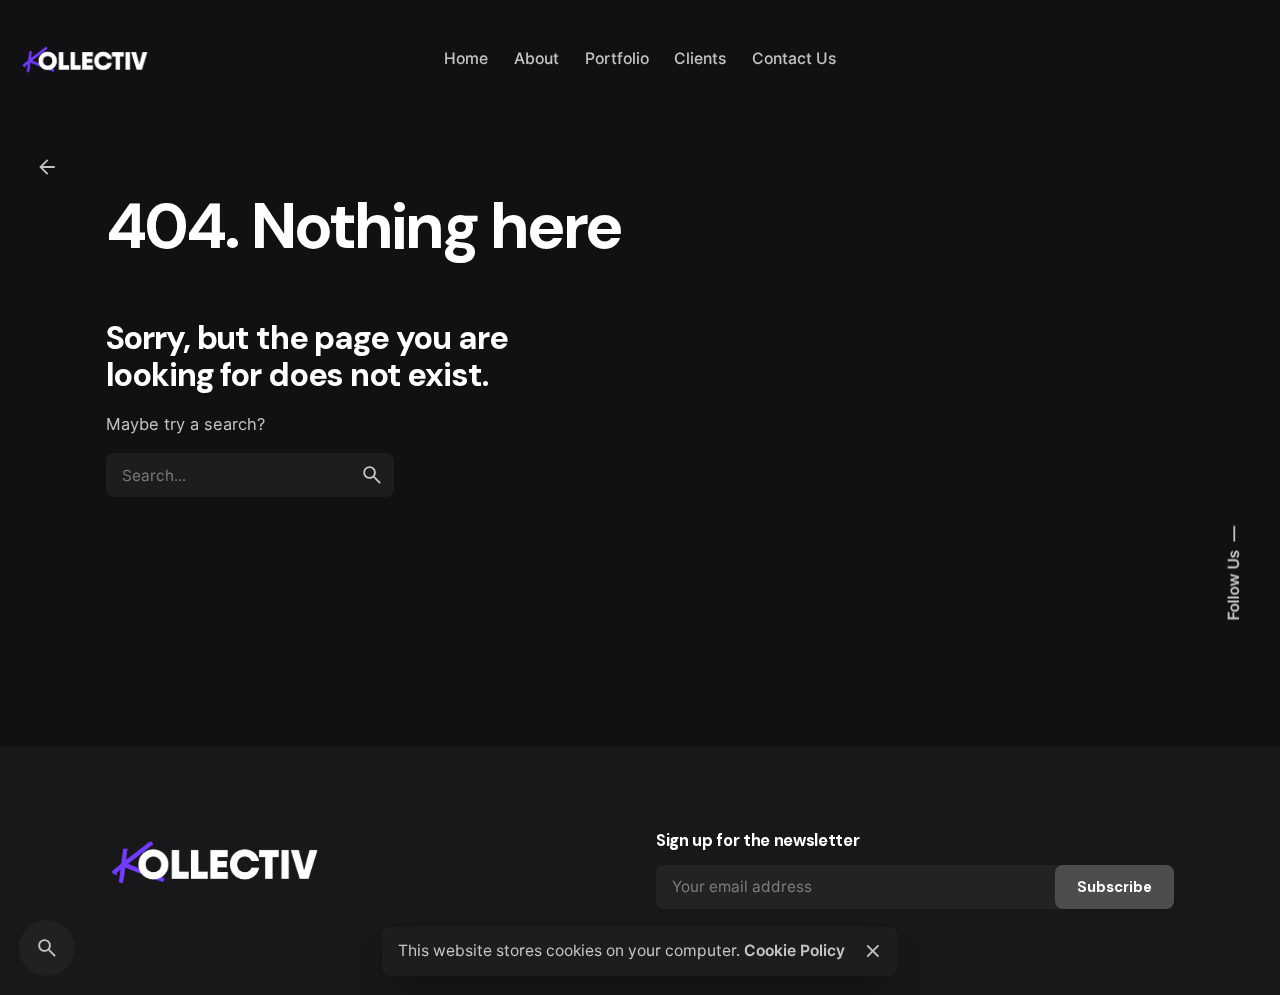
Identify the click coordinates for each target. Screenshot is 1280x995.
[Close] (873, 951)
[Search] (47, 948)
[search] (372, 475)
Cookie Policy (794, 950)
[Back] (47, 167)
